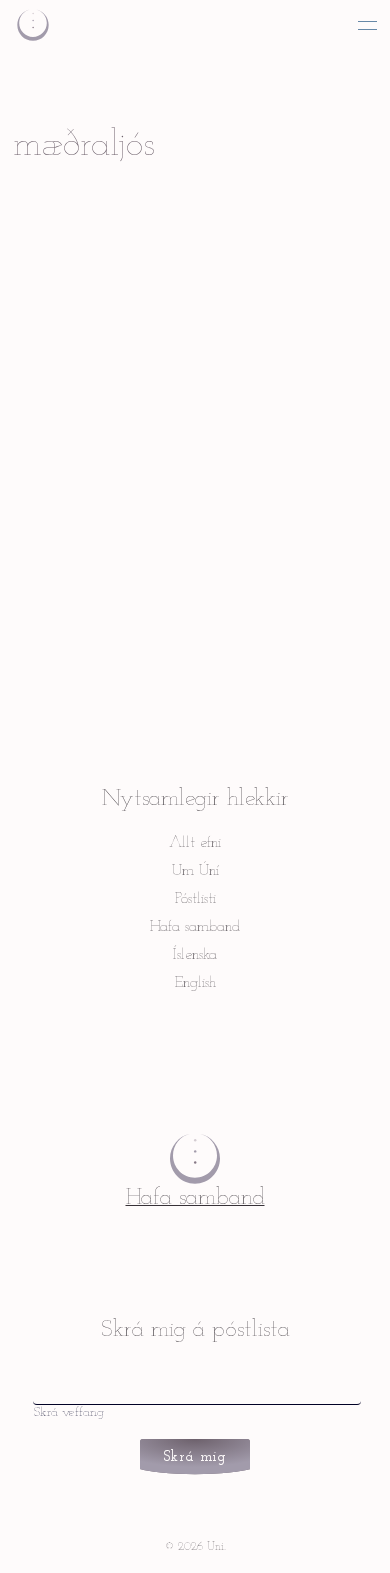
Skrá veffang (68, 1412)
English (195, 983)
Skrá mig (195, 1457)
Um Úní (195, 871)
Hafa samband (195, 927)
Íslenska (195, 955)
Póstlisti (195, 899)
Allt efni (195, 843)
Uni (33, 23)
